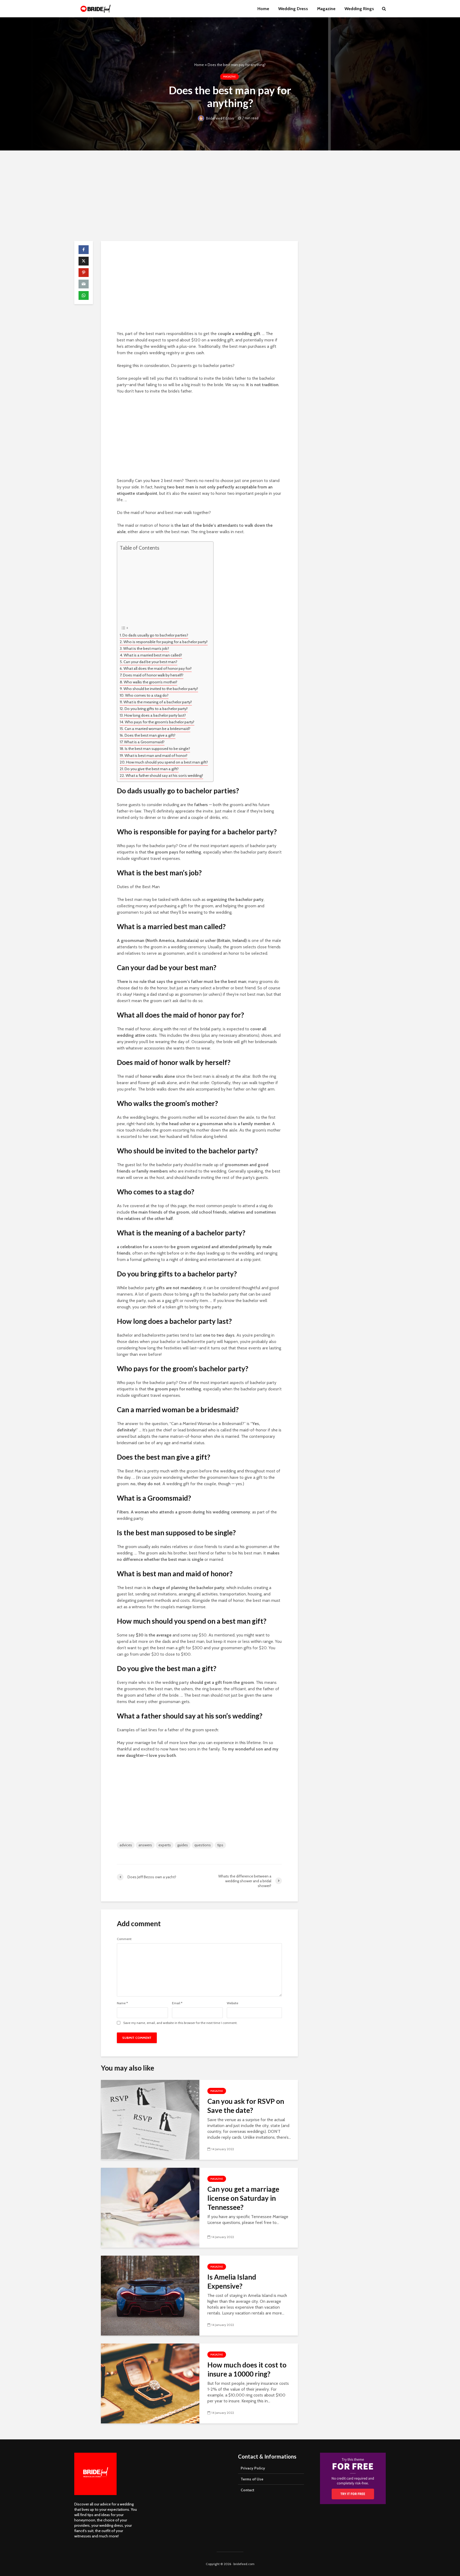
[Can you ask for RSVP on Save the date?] (150, 2119)
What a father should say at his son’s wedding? (164, 775)
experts (165, 1845)
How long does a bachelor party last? (155, 715)
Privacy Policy (253, 2468)
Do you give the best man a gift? (152, 769)
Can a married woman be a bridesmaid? (157, 729)
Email (177, 2003)
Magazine (326, 9)
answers (145, 1845)
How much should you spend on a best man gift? (167, 762)
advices (126, 1845)
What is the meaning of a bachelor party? (158, 702)
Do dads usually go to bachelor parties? (155, 635)
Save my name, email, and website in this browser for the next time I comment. (180, 2023)
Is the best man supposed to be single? (157, 749)
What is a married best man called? (153, 655)
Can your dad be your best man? (150, 662)
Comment (124, 1939)
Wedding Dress (293, 9)
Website (233, 2003)
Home (263, 9)
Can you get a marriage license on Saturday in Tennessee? (243, 2198)
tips (220, 1845)
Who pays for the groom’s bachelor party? (160, 722)
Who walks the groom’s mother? (151, 682)
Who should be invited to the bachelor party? (161, 689)
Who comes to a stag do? (147, 695)
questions (203, 1845)
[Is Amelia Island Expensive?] (150, 2295)
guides (183, 1845)
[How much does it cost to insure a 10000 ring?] (150, 2383)
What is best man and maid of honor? (156, 756)
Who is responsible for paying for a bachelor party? (166, 642)
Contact (247, 2490)
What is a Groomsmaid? (144, 742)
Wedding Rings (359, 9)
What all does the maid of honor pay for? (158, 668)
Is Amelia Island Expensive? (232, 2281)
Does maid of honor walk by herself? (153, 675)
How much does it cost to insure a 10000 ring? (247, 2369)
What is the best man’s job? (146, 648)
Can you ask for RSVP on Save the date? (246, 2106)
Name (122, 2003)
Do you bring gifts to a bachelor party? (156, 709)
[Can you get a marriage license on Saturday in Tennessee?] (150, 2207)
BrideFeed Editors (220, 118)
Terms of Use (252, 2479)
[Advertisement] (230, 196)
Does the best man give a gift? (150, 735)
